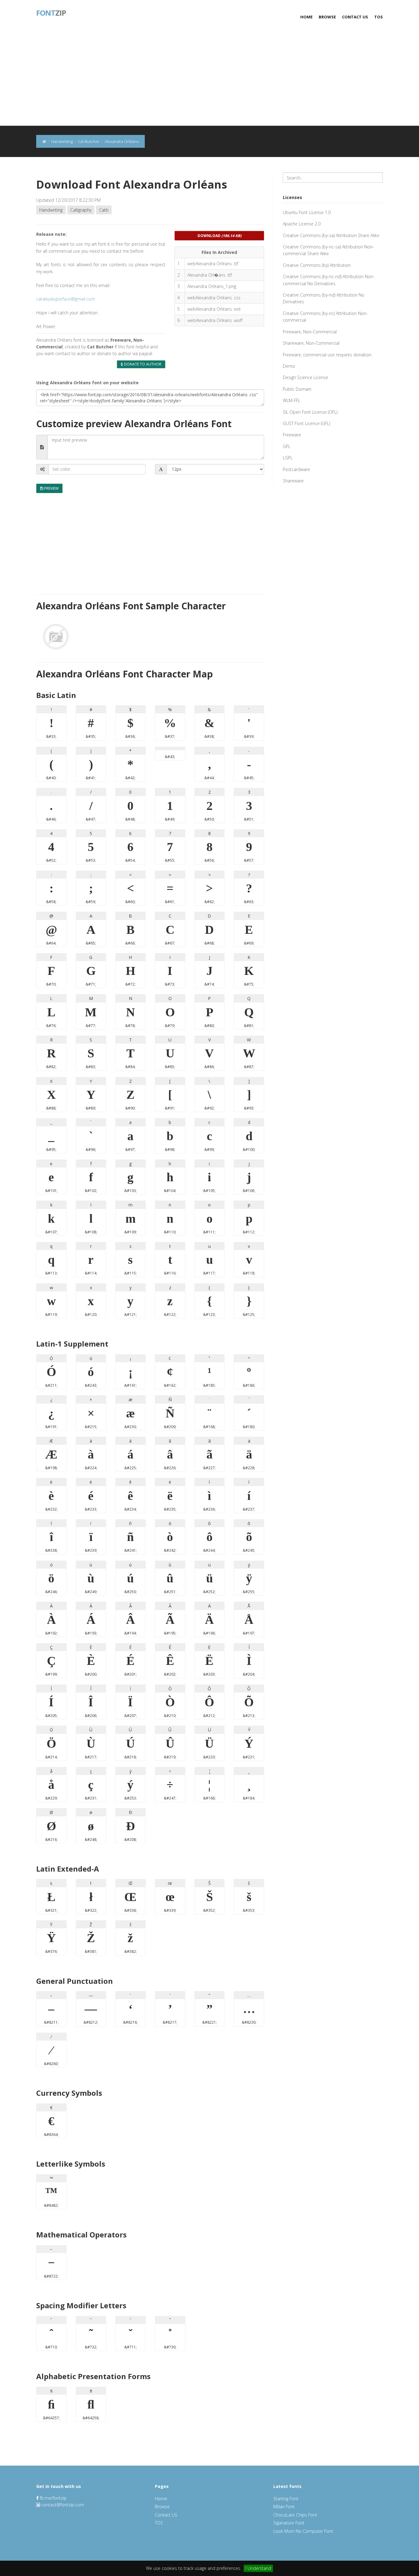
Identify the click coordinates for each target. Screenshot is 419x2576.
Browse (327, 17)
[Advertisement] (209, 80)
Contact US (355, 17)
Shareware (293, 481)
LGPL (288, 458)
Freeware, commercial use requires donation (327, 355)
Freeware (292, 435)
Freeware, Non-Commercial (310, 332)
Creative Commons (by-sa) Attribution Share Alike (331, 235)
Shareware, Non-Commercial (311, 343)
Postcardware (296, 469)
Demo (289, 366)
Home (306, 17)
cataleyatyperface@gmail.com (66, 299)
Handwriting (51, 210)
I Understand (258, 2568)
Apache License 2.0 (302, 224)
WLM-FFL (292, 400)
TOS (379, 17)
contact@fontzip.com (63, 2505)
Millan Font (284, 2507)
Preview (51, 488)
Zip (51, 12)
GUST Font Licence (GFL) (306, 423)
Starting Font (286, 2499)
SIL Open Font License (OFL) (310, 412)
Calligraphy (81, 210)
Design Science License (306, 377)
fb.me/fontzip (53, 2498)
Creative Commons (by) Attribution (317, 265)
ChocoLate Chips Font (295, 2515)
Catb (104, 210)
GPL (287, 446)
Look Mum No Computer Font (303, 2531)
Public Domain (297, 389)
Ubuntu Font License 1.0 (307, 212)
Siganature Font (289, 2523)
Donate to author (142, 364)
